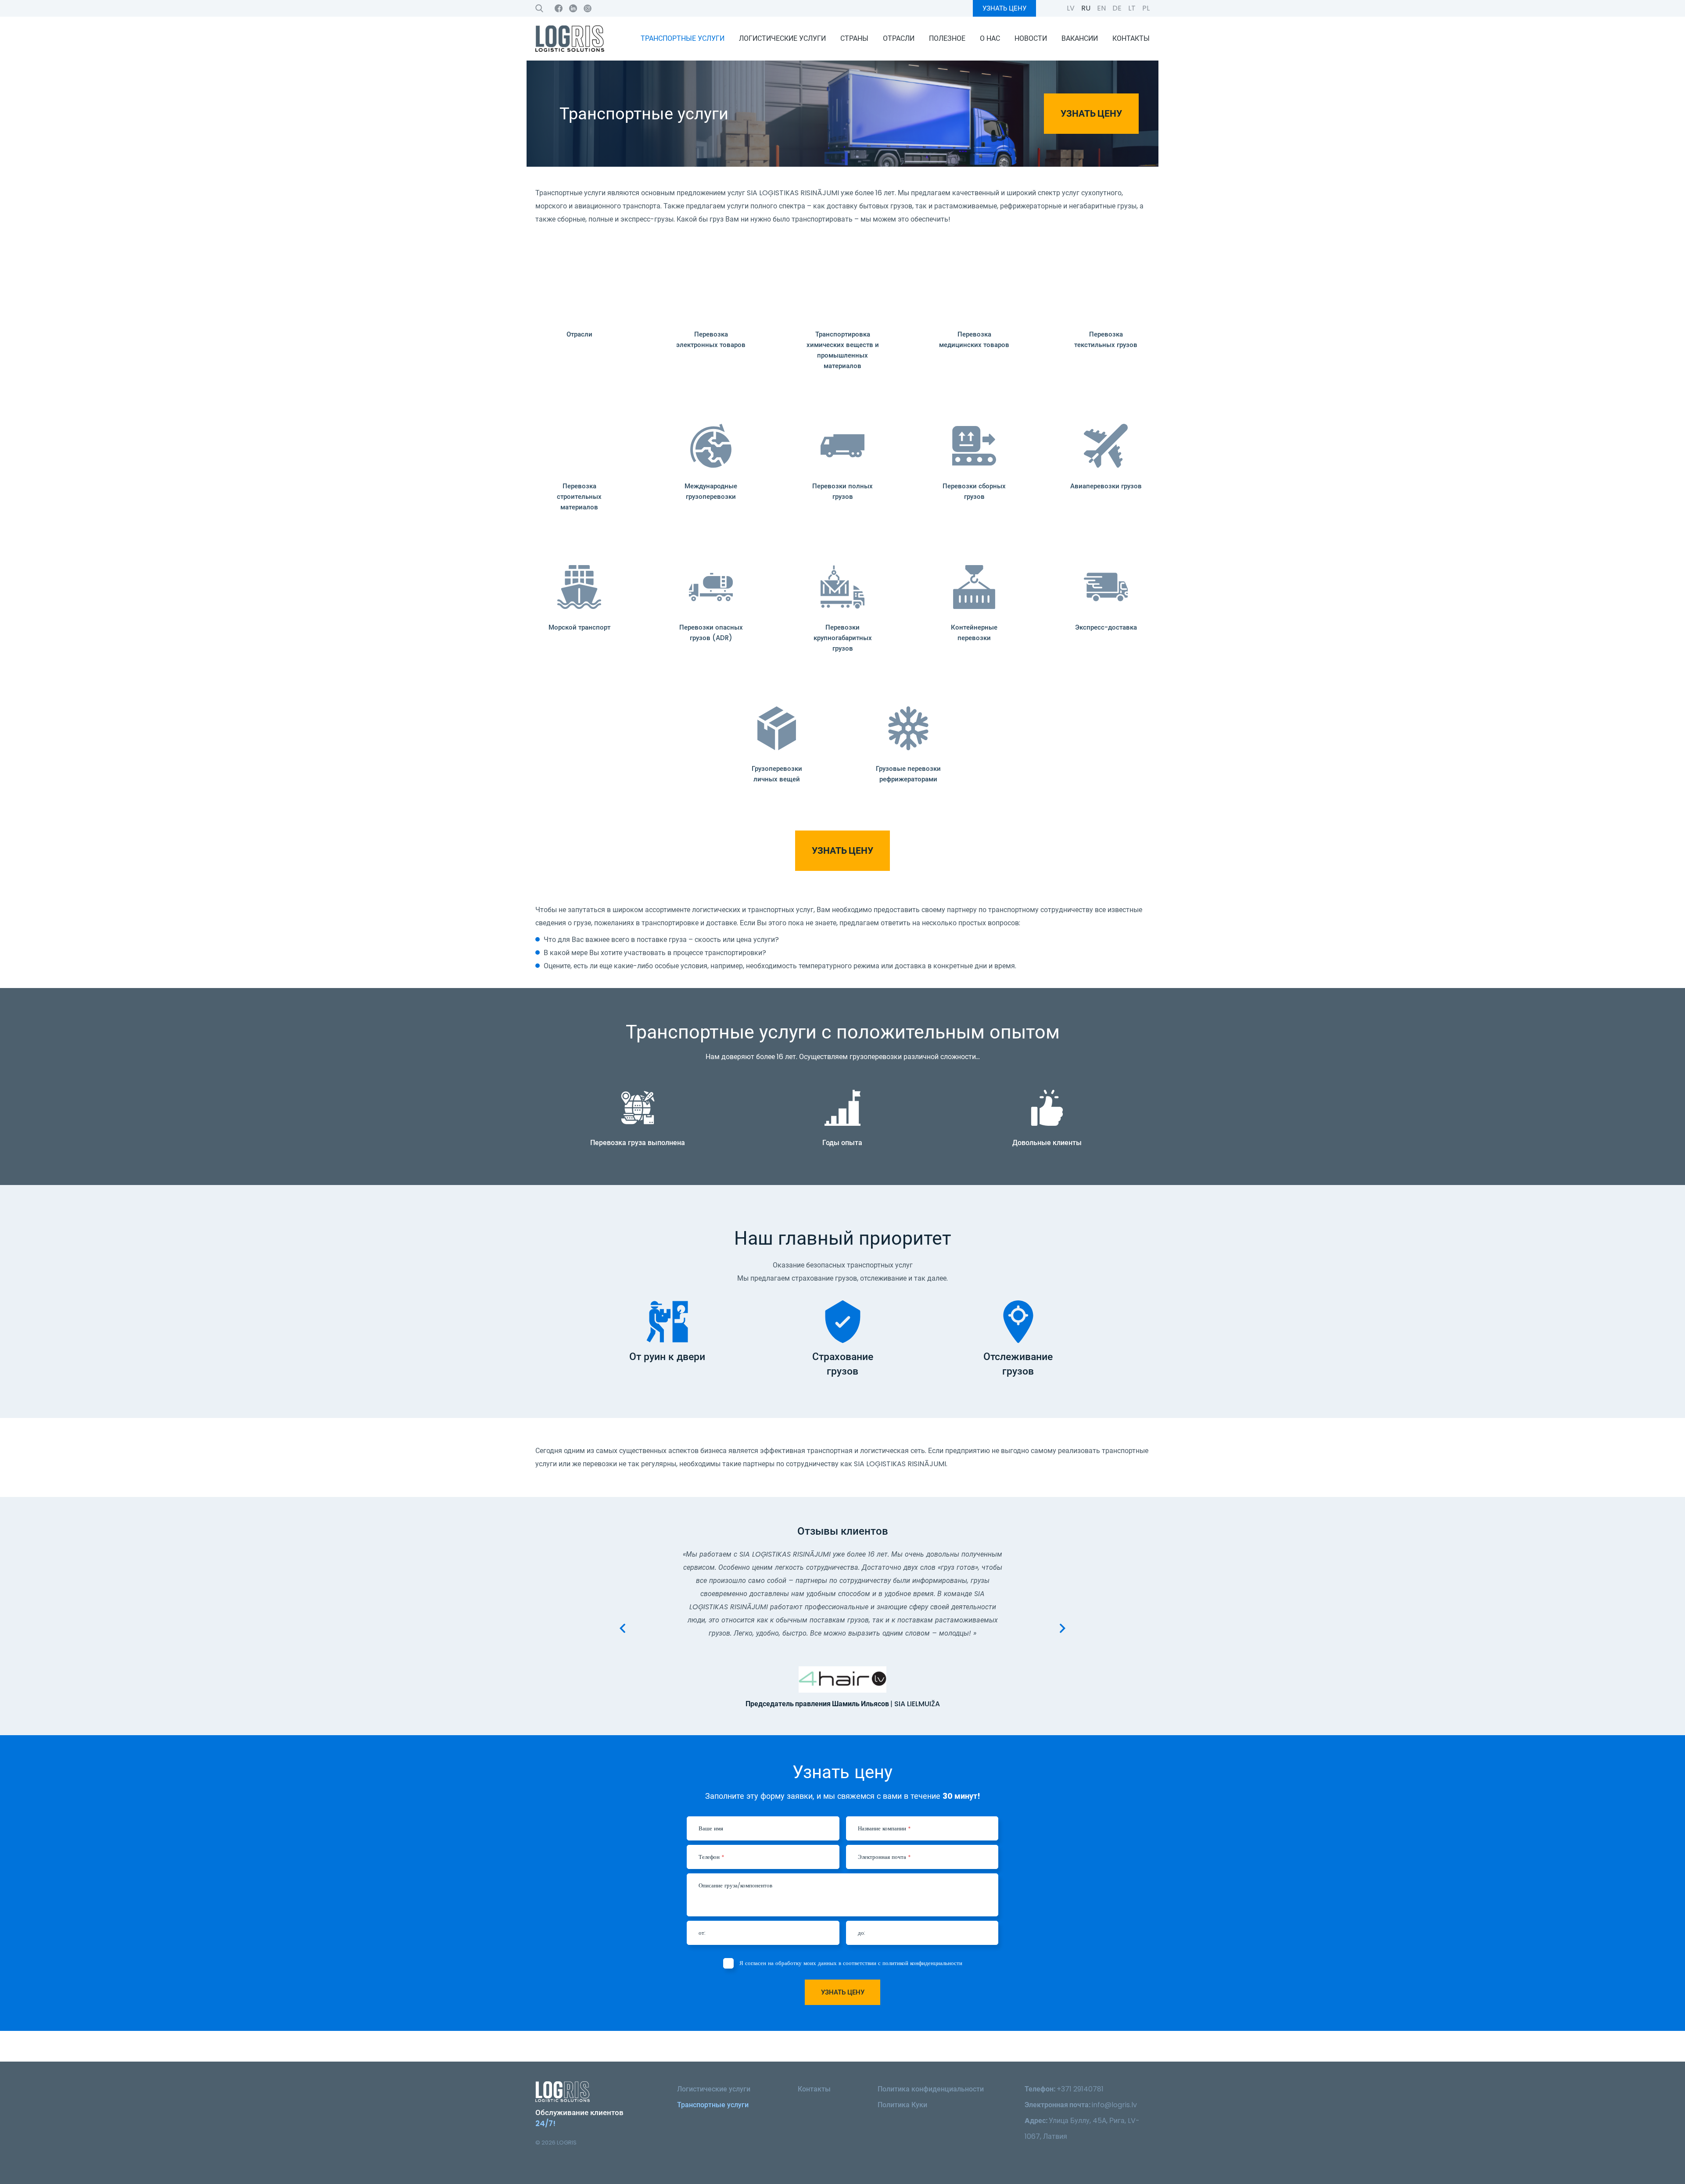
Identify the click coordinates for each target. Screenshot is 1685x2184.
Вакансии (1080, 38)
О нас (990, 38)
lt (1132, 8)
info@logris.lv (1114, 2105)
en (1101, 8)
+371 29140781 (1080, 2089)
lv (1071, 8)
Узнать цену (1004, 8)
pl (1146, 8)
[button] (622, 1628)
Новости (1031, 38)
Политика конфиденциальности (931, 2089)
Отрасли (899, 38)
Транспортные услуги (683, 38)
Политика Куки (902, 2105)
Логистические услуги (782, 38)
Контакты (1131, 38)
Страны (854, 38)
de (1117, 8)
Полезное (947, 38)
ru (1086, 8)
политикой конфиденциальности (922, 1963)
